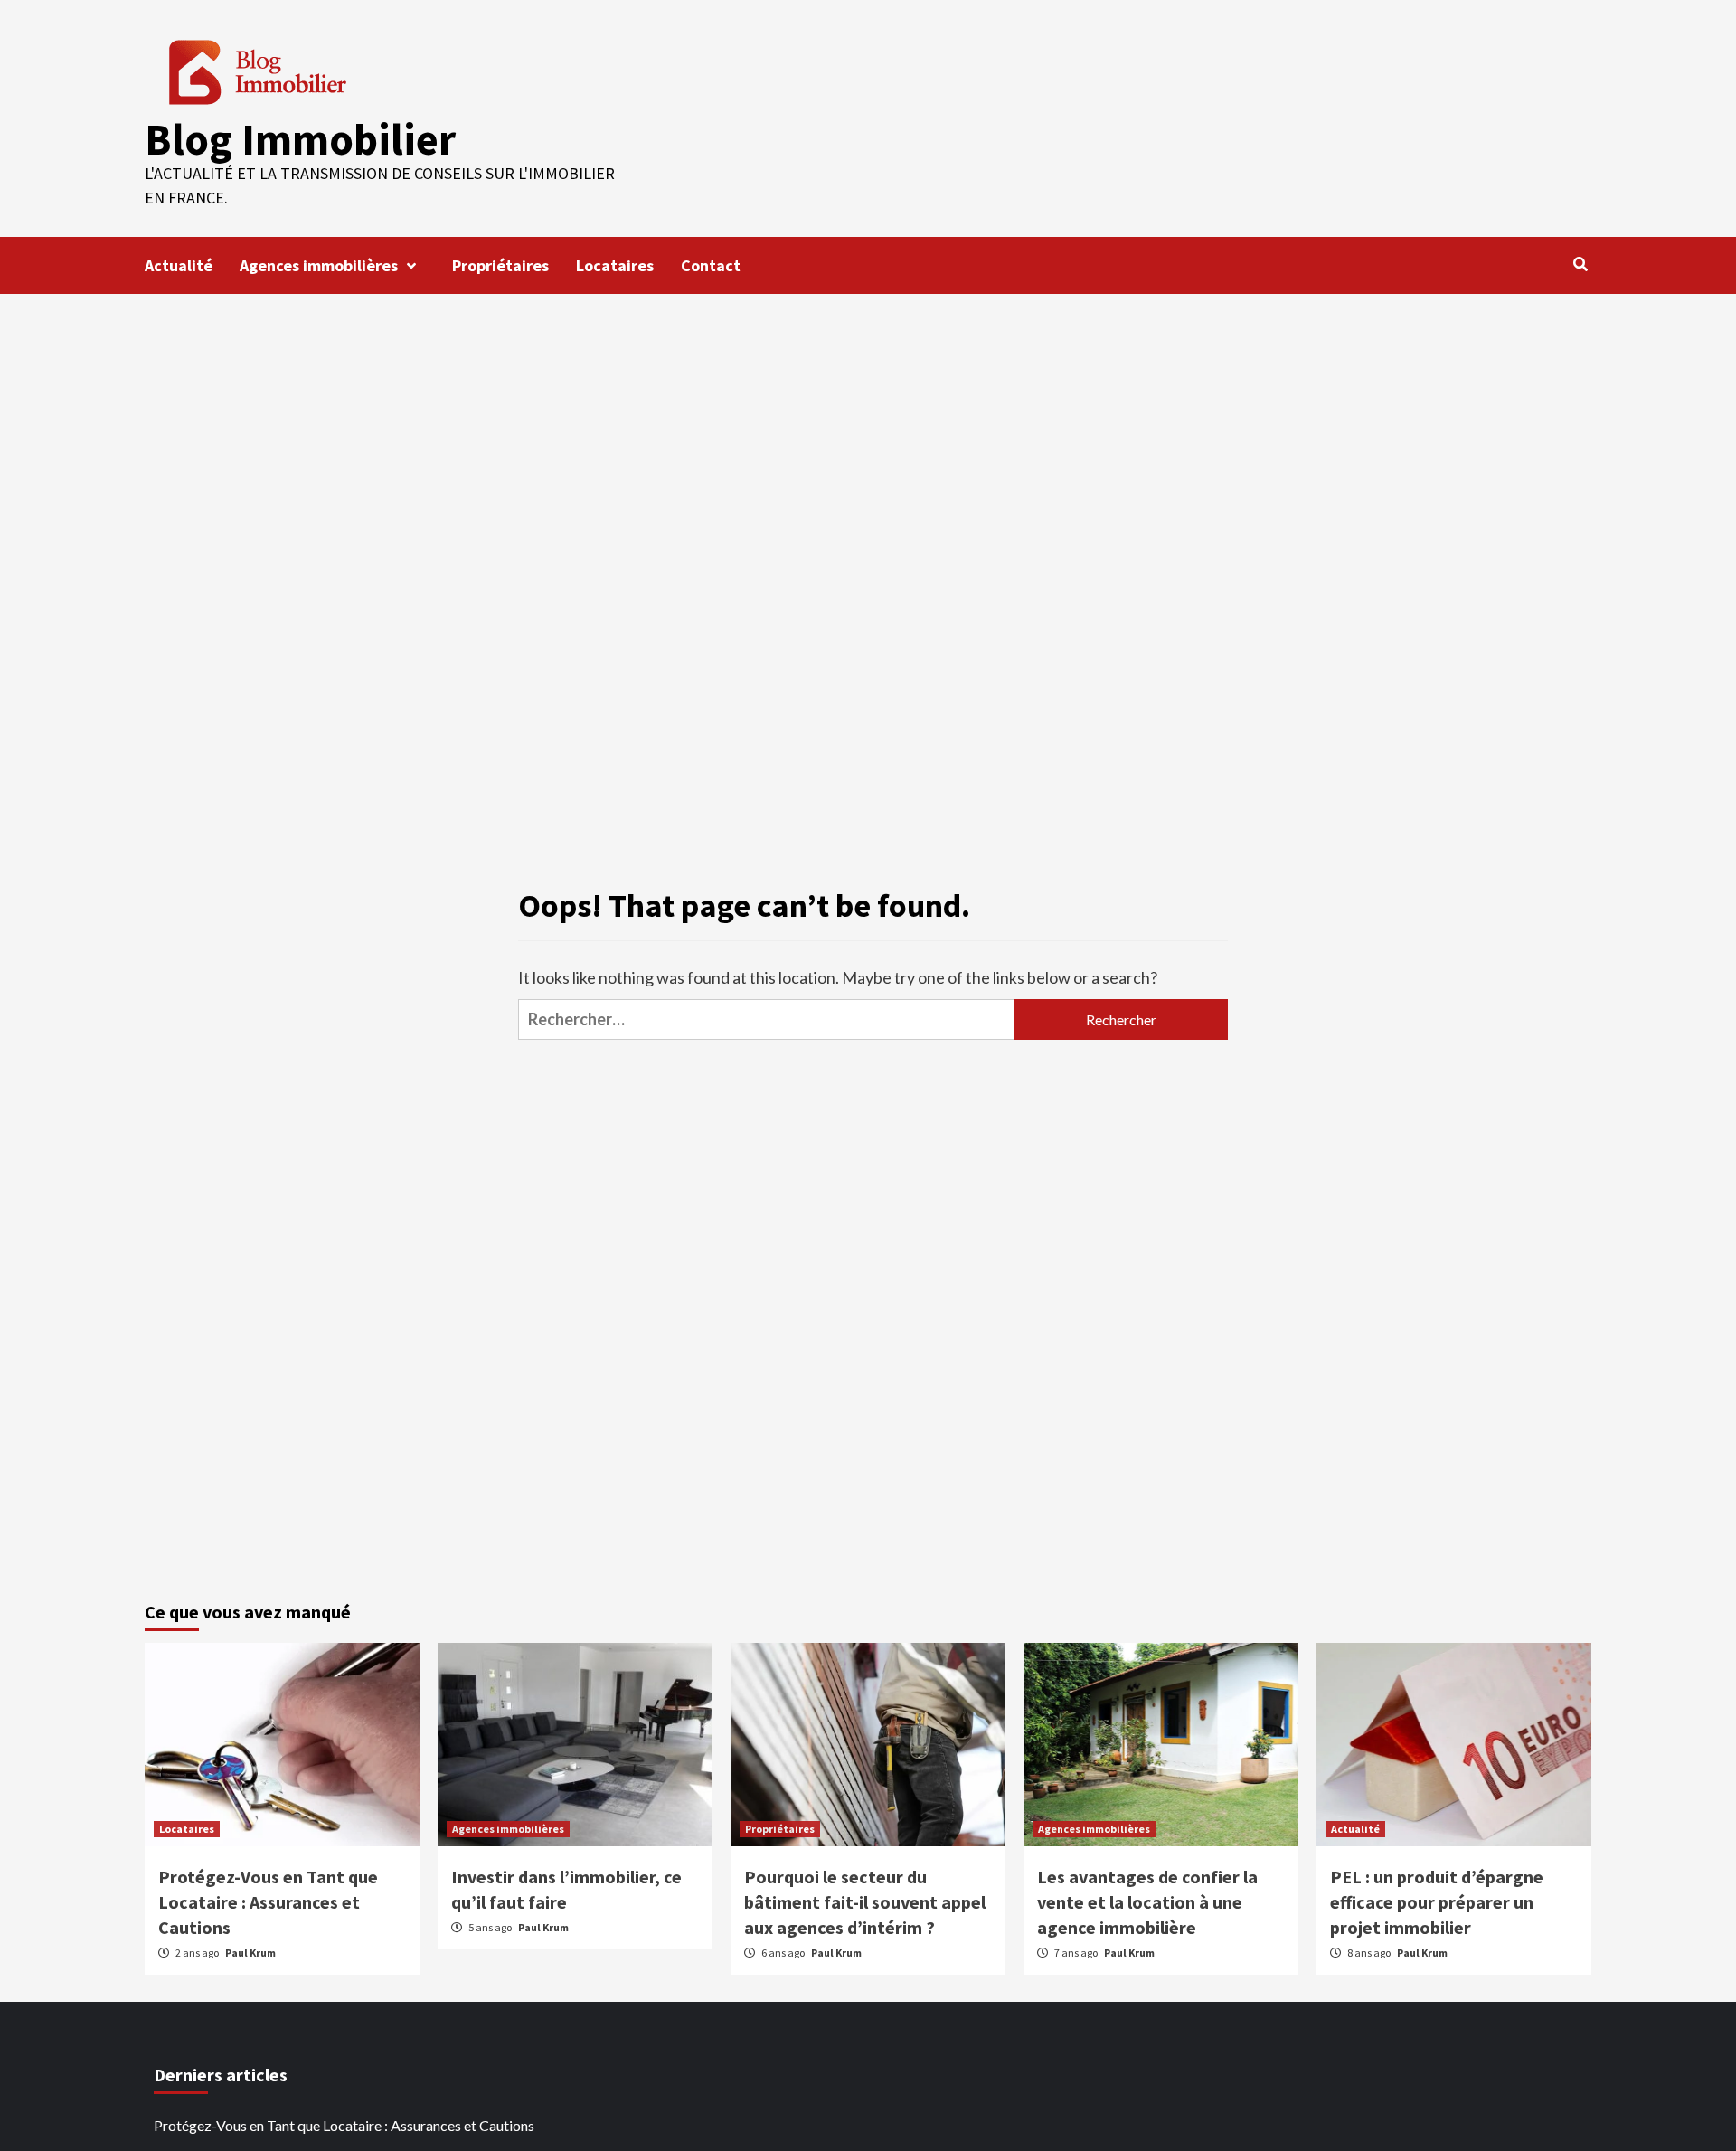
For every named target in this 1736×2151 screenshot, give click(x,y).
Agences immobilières (319, 265)
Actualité (179, 265)
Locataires (615, 265)
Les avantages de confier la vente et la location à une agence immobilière (1147, 1902)
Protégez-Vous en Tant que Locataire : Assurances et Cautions (268, 1902)
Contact (711, 265)
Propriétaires (500, 265)
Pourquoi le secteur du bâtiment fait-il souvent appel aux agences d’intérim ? (865, 1902)
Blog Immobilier (300, 139)
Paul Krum (250, 1953)
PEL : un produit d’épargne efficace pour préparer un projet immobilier (1437, 1902)
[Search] (1580, 264)
